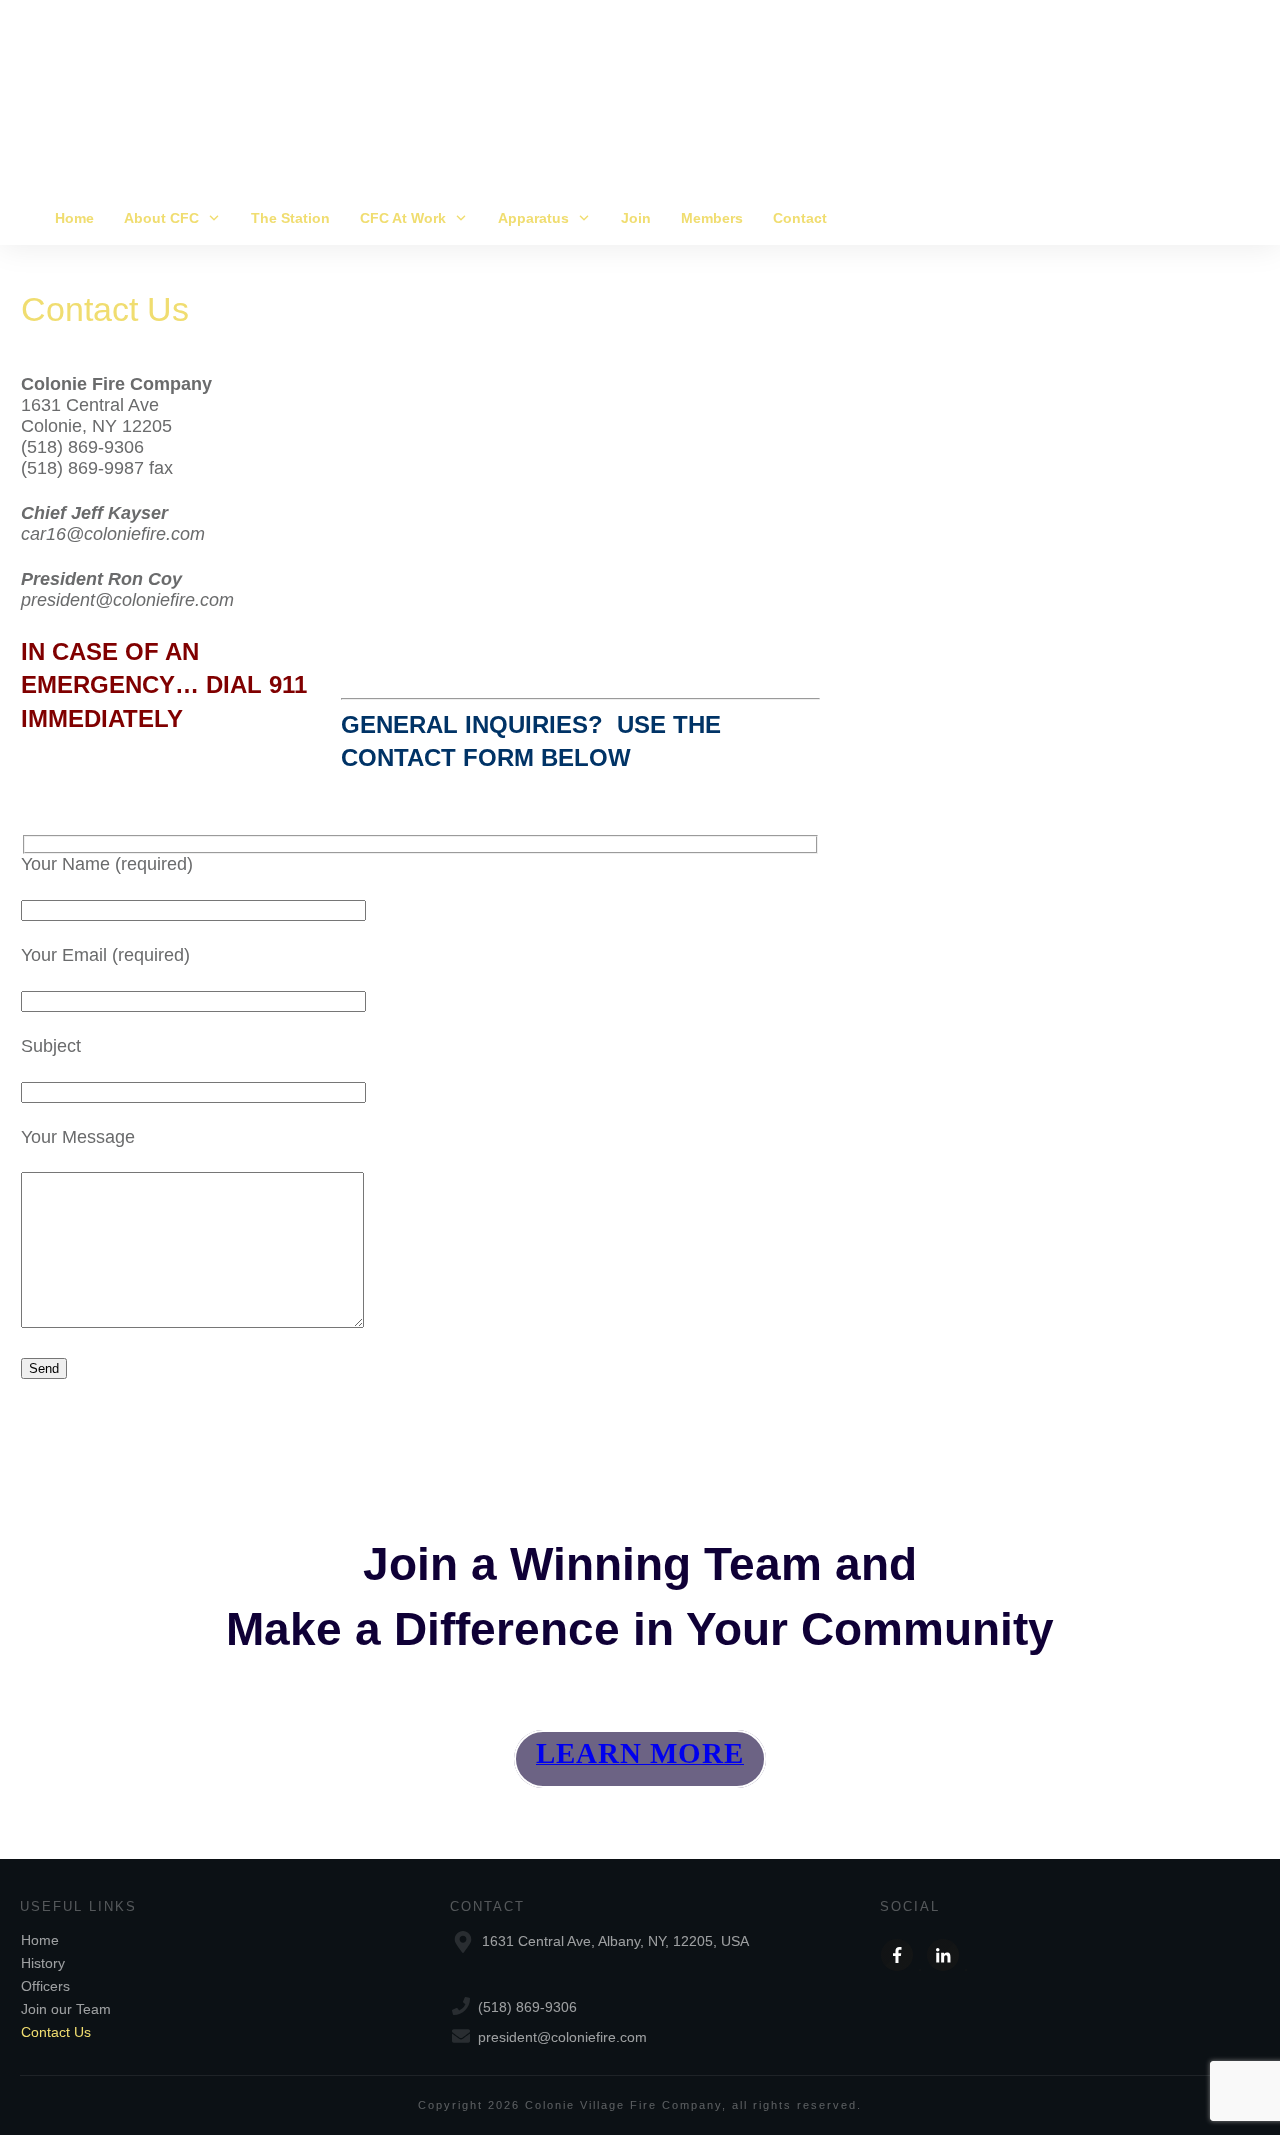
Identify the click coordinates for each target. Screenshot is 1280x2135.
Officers (45, 1986)
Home (40, 1940)
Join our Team (66, 2009)
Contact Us (105, 309)
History (43, 1963)
